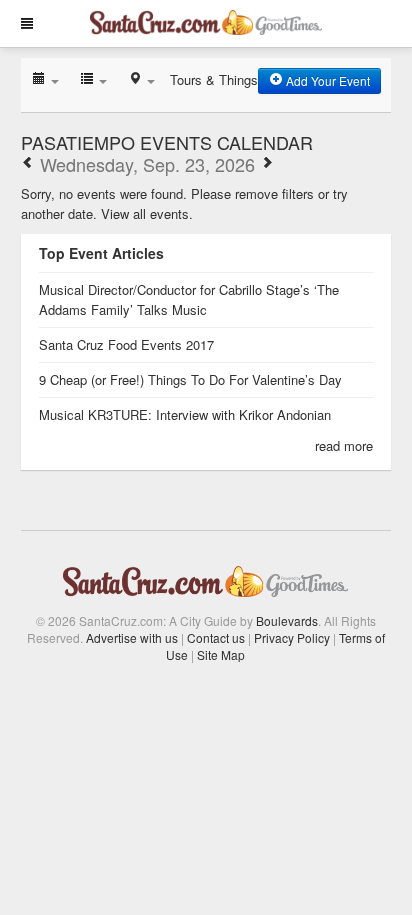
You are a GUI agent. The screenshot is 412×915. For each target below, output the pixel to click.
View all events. (147, 213)
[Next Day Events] (267, 164)
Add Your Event (326, 80)
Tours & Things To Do (233, 79)
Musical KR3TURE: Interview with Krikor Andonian (185, 414)
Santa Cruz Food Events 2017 (126, 344)
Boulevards (287, 620)
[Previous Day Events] (28, 164)
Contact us (216, 637)
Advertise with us (132, 637)
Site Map (221, 654)
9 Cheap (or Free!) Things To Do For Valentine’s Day (190, 379)
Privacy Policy (292, 637)
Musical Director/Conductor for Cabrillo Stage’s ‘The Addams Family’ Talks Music (189, 299)
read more (344, 445)
